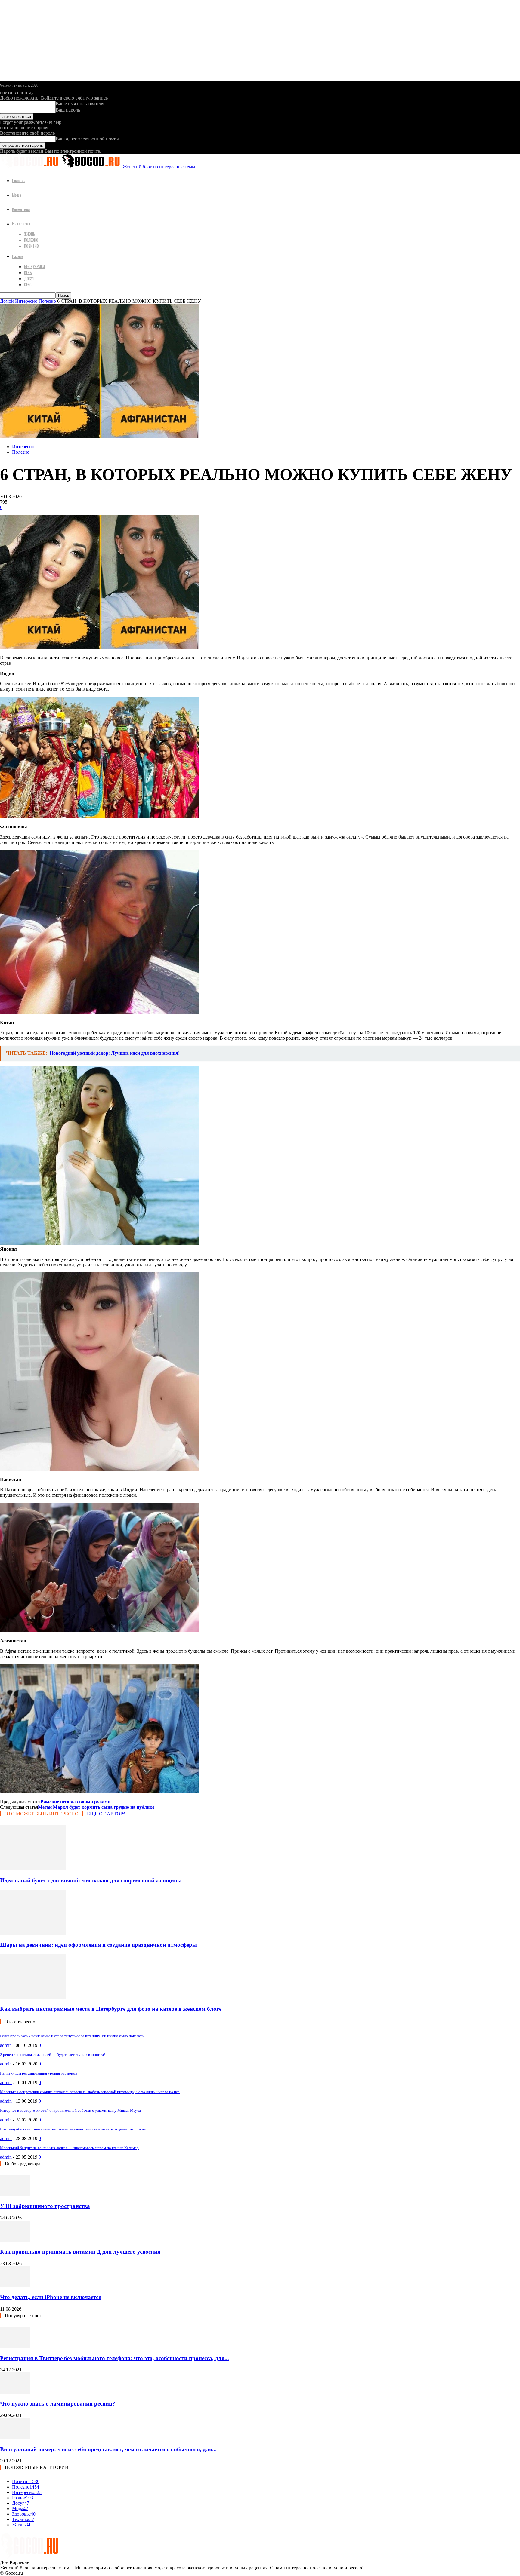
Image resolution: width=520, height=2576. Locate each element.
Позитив (31, 246)
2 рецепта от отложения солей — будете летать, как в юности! (53, 2055)
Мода (17, 195)
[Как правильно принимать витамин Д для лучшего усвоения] (15, 2240)
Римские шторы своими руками (75, 1802)
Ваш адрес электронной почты (87, 139)
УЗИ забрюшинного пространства (45, 2206)
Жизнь (30, 234)
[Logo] (31, 167)
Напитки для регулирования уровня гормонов (39, 2073)
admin (6, 2045)
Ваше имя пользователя (80, 104)
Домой (7, 301)
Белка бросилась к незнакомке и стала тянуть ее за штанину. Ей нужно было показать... (73, 2036)
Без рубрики (34, 266)
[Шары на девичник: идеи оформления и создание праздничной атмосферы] (33, 1933)
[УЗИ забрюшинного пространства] (15, 2195)
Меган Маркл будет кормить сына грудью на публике (96, 1807)
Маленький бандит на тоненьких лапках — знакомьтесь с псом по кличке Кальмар (69, 2148)
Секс (28, 284)
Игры (28, 272)
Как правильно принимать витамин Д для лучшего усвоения (80, 2252)
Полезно (31, 240)
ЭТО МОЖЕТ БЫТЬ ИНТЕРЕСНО (42, 1814)
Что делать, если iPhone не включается (51, 2297)
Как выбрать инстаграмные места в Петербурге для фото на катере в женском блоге (111, 2009)
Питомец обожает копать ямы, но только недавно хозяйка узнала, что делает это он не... (74, 2129)
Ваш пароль (68, 110)
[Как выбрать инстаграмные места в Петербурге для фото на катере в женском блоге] (33, 1997)
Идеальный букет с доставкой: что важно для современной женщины (91, 1880)
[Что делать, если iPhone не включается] (15, 2286)
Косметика (21, 209)
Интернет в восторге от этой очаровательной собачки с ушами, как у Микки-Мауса (70, 2110)
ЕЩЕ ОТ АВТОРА (107, 1814)
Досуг (29, 278)
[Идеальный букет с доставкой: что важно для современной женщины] (33, 1869)
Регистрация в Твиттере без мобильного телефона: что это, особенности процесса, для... (115, 2358)
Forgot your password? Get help (31, 122)
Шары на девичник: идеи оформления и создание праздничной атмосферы (98, 1945)
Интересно (21, 224)
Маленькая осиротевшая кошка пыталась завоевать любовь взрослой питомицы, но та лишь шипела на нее (90, 2092)
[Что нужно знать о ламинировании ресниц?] (15, 2392)
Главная (19, 180)
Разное (18, 256)
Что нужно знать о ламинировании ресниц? (58, 2404)
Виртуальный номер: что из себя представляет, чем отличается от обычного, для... (108, 2449)
